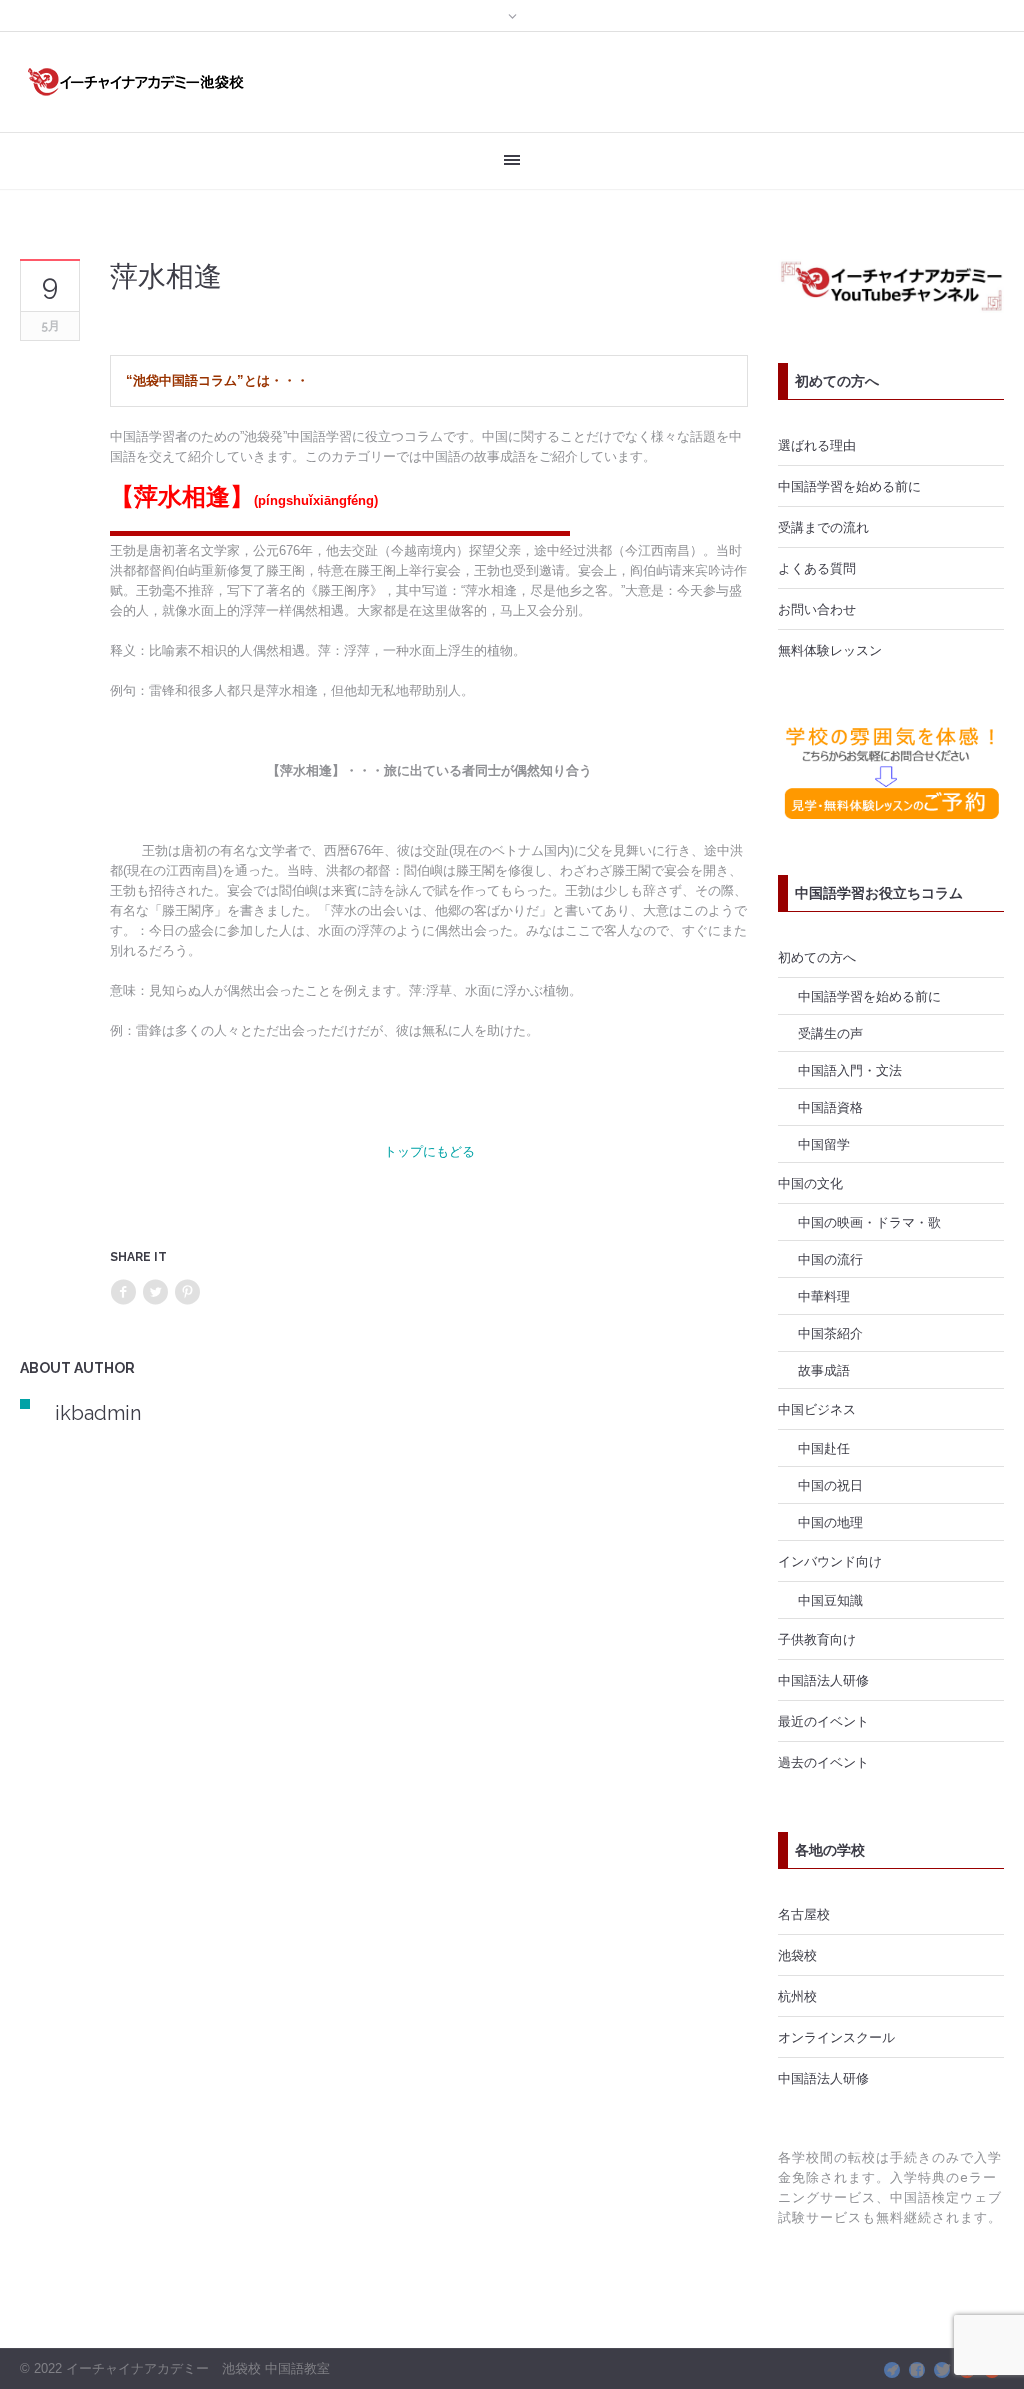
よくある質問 (817, 568)
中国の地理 (830, 1522)
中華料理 (824, 1296)
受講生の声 (830, 1033)
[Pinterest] (187, 1292)
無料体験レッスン (830, 650)
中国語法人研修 (823, 1680)
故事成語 (824, 1370)
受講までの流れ (823, 527)
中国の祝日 (830, 1485)
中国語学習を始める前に (849, 486)
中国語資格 (830, 1107)
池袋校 (797, 1955)
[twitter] (942, 2370)
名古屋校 (804, 1914)
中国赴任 (824, 1448)
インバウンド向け (830, 1561)
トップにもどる (429, 1151)
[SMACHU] (892, 2370)
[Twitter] (155, 1292)
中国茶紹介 (830, 1333)
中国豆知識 (830, 1600)
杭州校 (797, 1996)
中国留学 (824, 1144)
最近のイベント (823, 1721)
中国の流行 (830, 1259)
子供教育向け (817, 1639)
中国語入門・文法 (850, 1070)
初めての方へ (817, 957)
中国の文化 (810, 1183)
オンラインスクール (836, 2037)
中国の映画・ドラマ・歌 (869, 1222)
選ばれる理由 (817, 445)
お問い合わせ (817, 609)
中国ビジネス (817, 1409)
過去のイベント (823, 1762)
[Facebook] (123, 1292)
